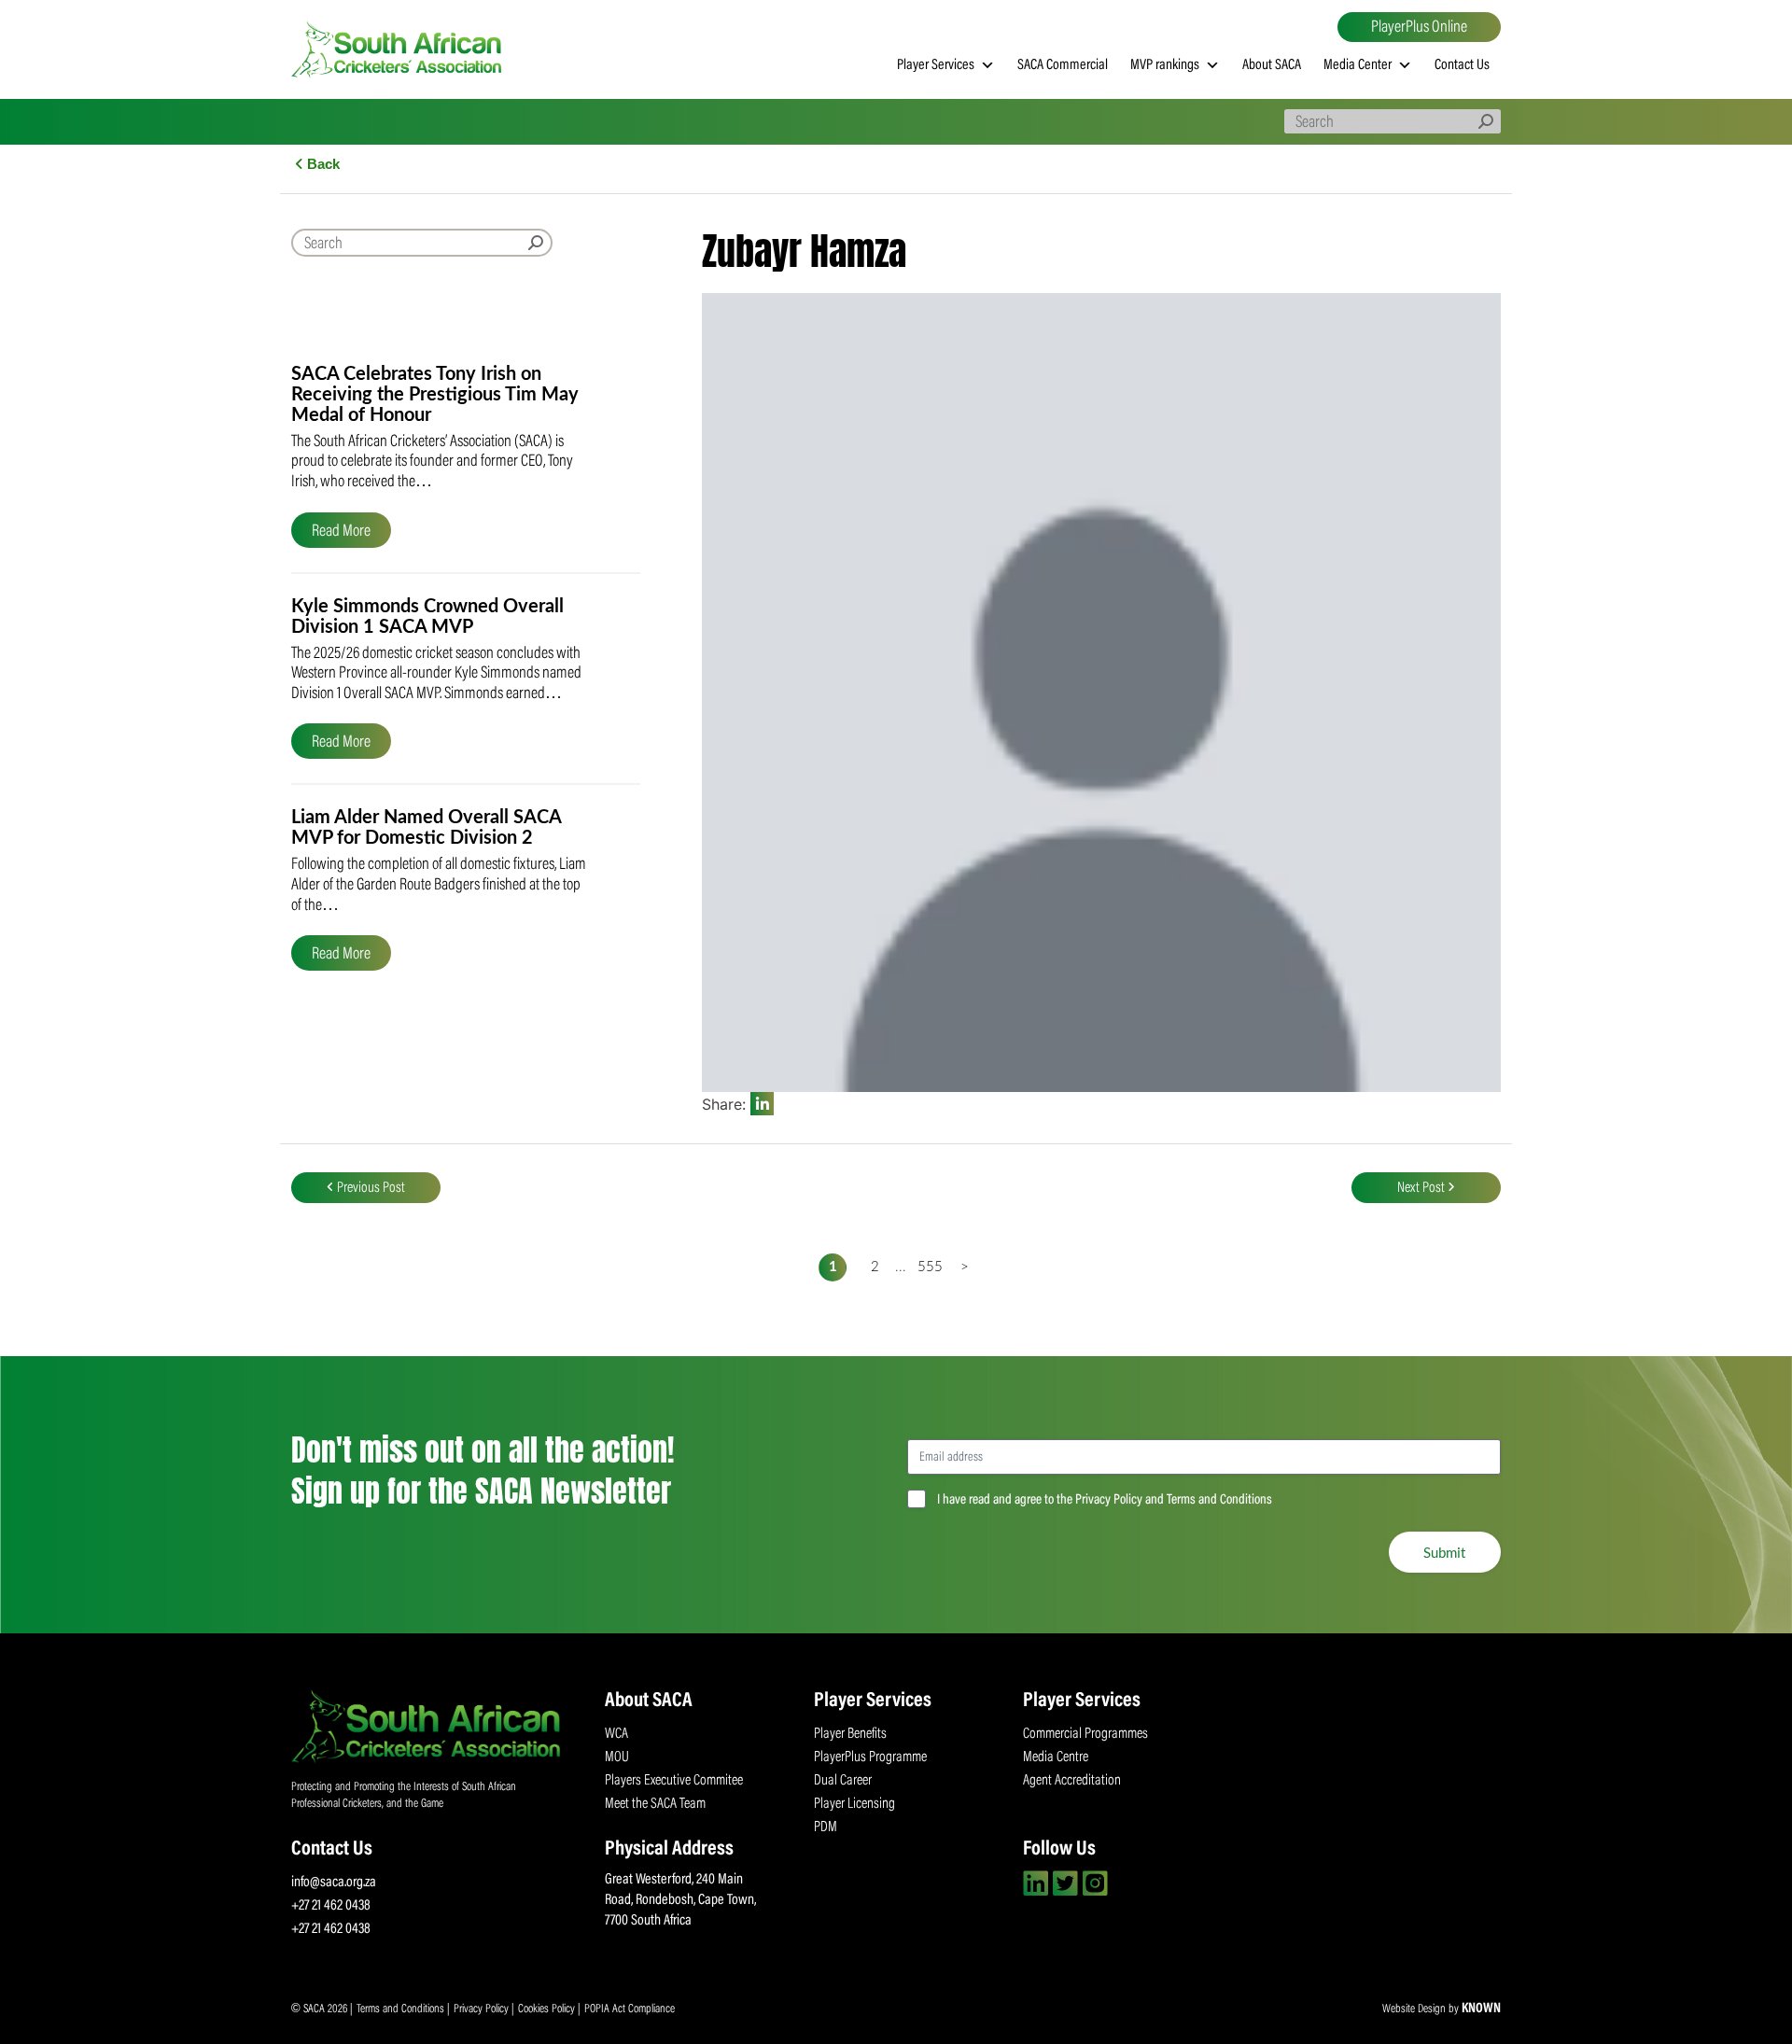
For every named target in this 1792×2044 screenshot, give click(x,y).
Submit (1445, 1552)
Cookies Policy (548, 2009)
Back (322, 164)
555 (927, 1267)
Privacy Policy (483, 2009)
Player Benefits (850, 1734)
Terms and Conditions (402, 2009)
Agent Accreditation (1072, 1781)
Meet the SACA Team (655, 1804)
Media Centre (1056, 1757)
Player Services (936, 65)
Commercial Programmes (1085, 1734)
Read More (341, 532)
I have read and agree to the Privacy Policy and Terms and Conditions (1105, 1500)
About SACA (1272, 65)
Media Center (1358, 65)
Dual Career (843, 1781)
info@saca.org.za (334, 1883)
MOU (617, 1757)
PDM (826, 1827)
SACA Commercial (1063, 65)
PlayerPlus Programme (870, 1757)
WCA (616, 1734)
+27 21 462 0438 (331, 1906)
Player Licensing (854, 1804)
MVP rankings (1165, 65)
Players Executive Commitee (674, 1781)
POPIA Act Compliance (630, 2009)
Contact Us (1462, 65)
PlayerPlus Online (1419, 28)
